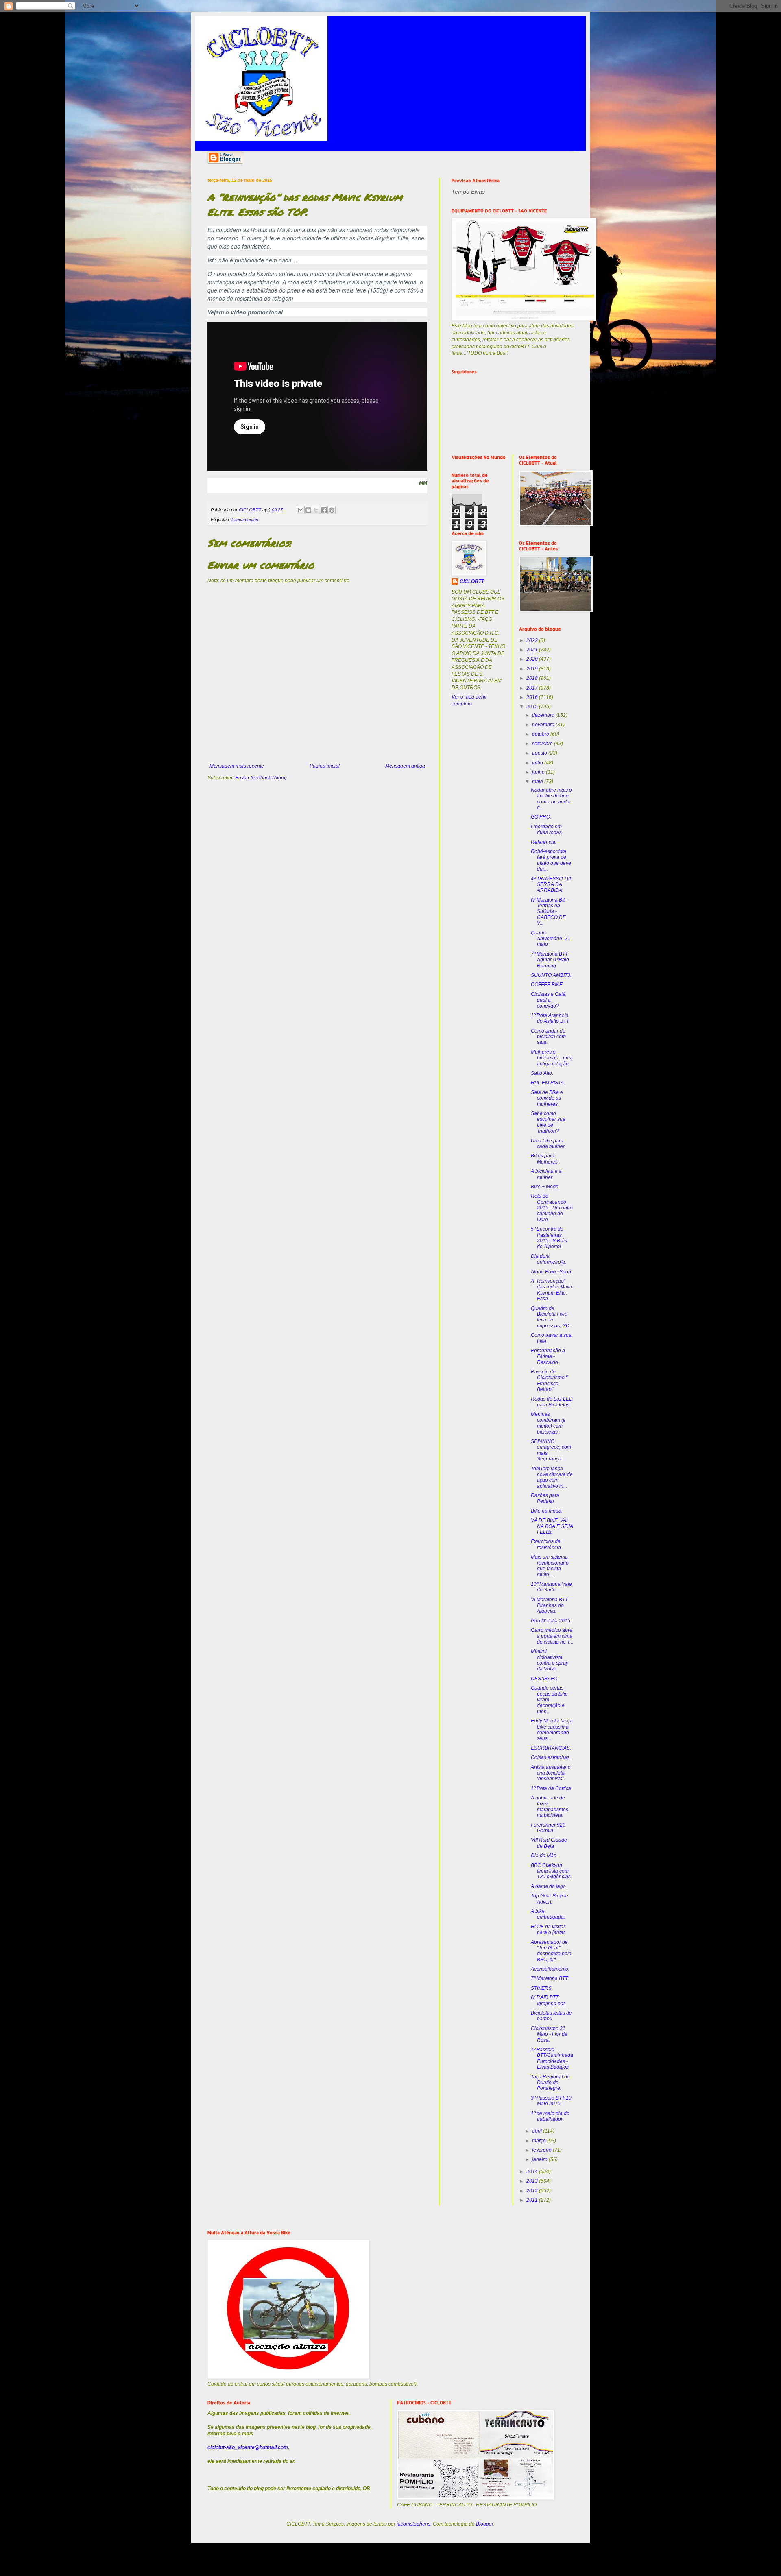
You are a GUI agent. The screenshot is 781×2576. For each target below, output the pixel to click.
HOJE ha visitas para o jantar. (549, 1930)
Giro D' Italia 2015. (551, 1621)
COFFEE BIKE (547, 985)
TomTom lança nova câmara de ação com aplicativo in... (552, 1477)
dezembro (544, 715)
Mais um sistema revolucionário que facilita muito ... (550, 1566)
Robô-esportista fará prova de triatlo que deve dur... (551, 860)
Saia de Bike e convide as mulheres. (547, 1098)
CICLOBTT (472, 581)
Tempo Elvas (468, 192)
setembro (543, 744)
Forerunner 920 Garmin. (548, 1828)
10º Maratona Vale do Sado (551, 1587)
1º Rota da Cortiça (551, 1788)
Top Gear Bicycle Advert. (550, 1899)
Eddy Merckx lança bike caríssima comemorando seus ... (552, 1730)
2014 (533, 2172)
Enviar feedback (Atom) (261, 778)
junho (539, 772)
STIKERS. (542, 1988)
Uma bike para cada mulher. (548, 1144)
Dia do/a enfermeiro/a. (549, 1259)
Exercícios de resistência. (546, 1544)
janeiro (540, 2159)
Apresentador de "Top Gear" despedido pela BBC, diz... (551, 1951)
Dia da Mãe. (544, 1856)
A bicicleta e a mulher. (546, 1174)
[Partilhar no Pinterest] (332, 510)
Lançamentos (245, 520)
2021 (533, 650)
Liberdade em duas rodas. (547, 830)
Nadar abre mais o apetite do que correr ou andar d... (551, 799)
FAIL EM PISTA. (548, 1083)
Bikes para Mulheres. (545, 1159)
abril (538, 2131)
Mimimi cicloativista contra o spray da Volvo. (550, 1660)
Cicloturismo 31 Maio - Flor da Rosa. (549, 2034)
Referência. (544, 842)
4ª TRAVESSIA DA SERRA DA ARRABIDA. (551, 885)
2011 (533, 2200)
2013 (533, 2181)
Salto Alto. (542, 1073)
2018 (533, 678)
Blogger (485, 2524)
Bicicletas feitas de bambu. (551, 2016)
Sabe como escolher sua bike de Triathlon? (548, 1122)
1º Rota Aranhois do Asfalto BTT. (550, 1018)
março (540, 2141)
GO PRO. (541, 817)
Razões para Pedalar (545, 1498)
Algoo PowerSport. (552, 1272)
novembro (544, 725)
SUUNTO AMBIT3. (551, 975)
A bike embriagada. (548, 1914)
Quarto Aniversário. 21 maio (551, 939)
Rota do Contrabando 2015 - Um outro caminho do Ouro (552, 1208)
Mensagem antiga (405, 766)
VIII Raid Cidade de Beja (549, 1843)
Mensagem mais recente (237, 766)
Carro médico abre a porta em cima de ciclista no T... (552, 1636)
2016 (533, 697)
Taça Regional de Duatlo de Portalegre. (550, 2083)
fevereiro (542, 2150)
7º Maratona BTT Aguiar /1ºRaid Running (550, 960)
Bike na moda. (547, 1511)
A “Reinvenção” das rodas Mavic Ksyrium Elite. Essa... (552, 1290)
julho (538, 763)
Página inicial (325, 766)
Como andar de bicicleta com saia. (548, 1037)
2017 (533, 688)
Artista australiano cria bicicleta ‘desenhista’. (551, 1773)
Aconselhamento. (550, 1969)
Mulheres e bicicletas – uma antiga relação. (552, 1058)
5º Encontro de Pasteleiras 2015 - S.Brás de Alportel (549, 1238)
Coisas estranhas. (551, 1757)
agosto (540, 753)
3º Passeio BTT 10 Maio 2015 (551, 2101)
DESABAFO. (545, 1679)
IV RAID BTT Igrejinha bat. (548, 2000)
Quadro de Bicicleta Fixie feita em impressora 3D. (551, 1317)
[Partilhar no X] (316, 510)
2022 (533, 640)
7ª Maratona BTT (549, 1978)
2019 (533, 669)
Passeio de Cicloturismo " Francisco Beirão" (549, 1381)
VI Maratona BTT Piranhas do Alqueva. (549, 1606)
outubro (541, 734)
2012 (533, 2191)
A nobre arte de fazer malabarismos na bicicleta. (550, 1806)
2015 (533, 707)
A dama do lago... (550, 1886)
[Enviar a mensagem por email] (301, 510)
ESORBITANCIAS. (551, 1748)
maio (538, 782)
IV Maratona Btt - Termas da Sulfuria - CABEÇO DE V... (549, 912)
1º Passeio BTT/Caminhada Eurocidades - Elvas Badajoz (552, 2058)
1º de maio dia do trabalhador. (550, 2116)
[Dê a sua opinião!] (308, 510)
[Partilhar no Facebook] (324, 510)
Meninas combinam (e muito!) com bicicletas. (548, 1423)
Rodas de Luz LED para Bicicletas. (552, 1402)
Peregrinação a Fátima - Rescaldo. (548, 1357)
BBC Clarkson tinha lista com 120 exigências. (551, 1871)
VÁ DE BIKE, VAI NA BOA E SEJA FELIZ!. (552, 1526)
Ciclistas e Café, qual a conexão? (549, 1000)
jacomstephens (413, 2524)
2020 (533, 659)
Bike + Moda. (545, 1187)
